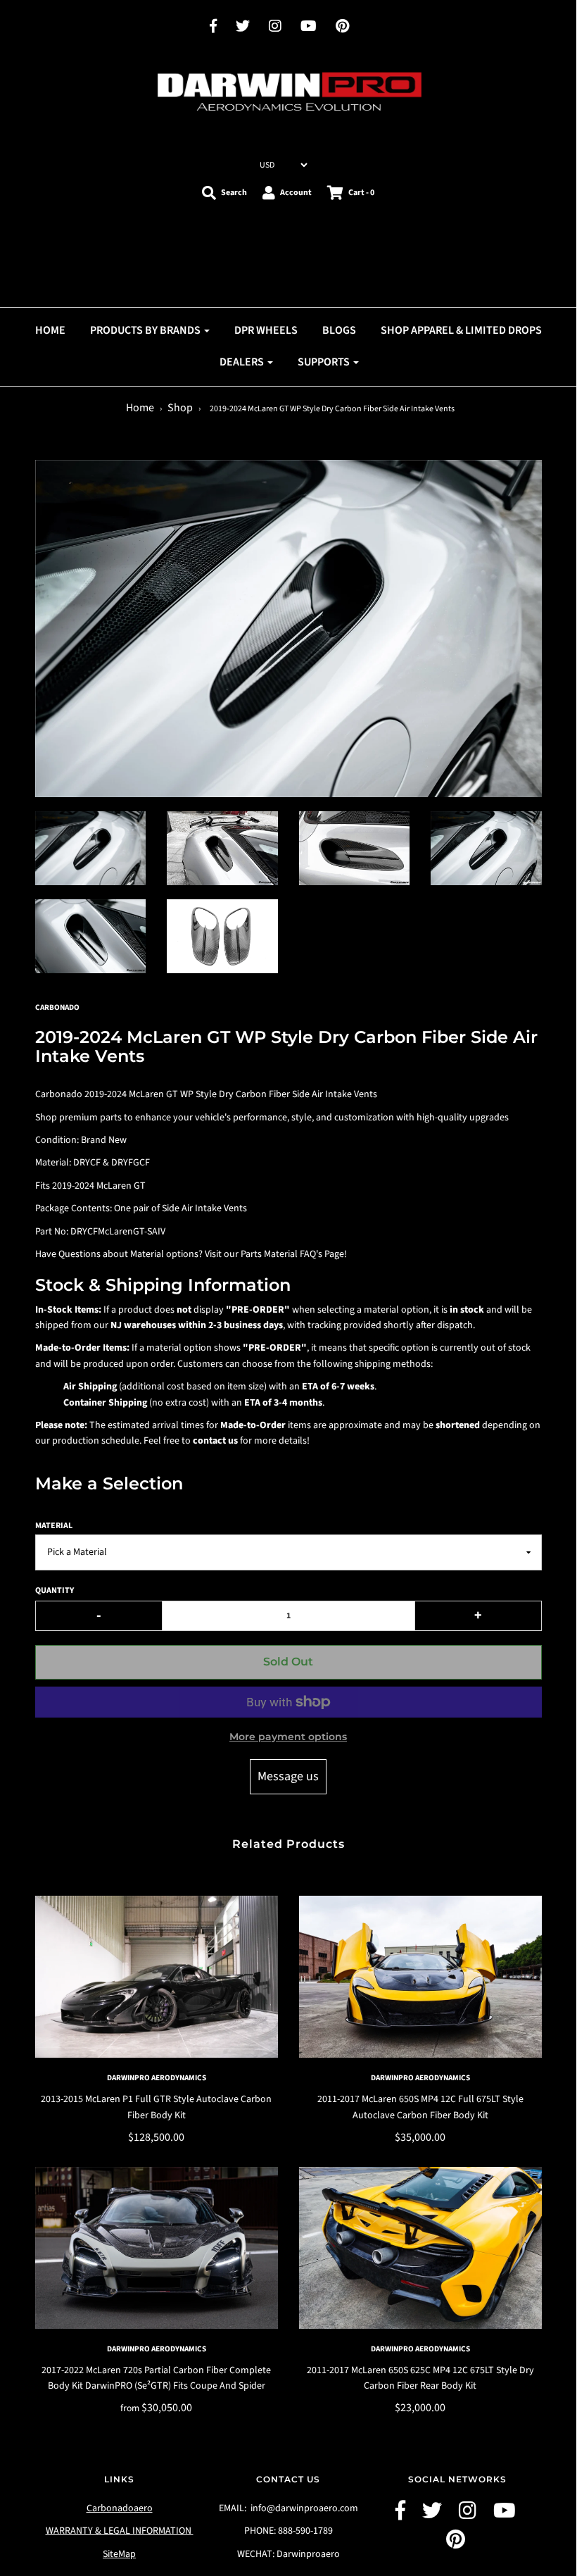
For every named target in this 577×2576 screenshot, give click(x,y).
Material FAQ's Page (304, 1254)
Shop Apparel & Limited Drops (461, 330)
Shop (180, 408)
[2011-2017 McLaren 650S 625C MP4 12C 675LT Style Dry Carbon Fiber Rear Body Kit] (420, 2248)
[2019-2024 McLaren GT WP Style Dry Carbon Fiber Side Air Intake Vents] (91, 848)
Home (140, 408)
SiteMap (119, 2554)
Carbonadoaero (120, 2508)
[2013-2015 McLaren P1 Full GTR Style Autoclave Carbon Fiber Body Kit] (157, 1977)
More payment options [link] (288, 1737)
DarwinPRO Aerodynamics (157, 2078)
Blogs (339, 330)
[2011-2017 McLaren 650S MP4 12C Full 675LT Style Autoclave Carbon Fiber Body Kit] (420, 1977)
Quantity (55, 1590)
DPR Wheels (266, 330)
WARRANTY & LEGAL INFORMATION (120, 2531)
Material (54, 1526)
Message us (288, 1776)
